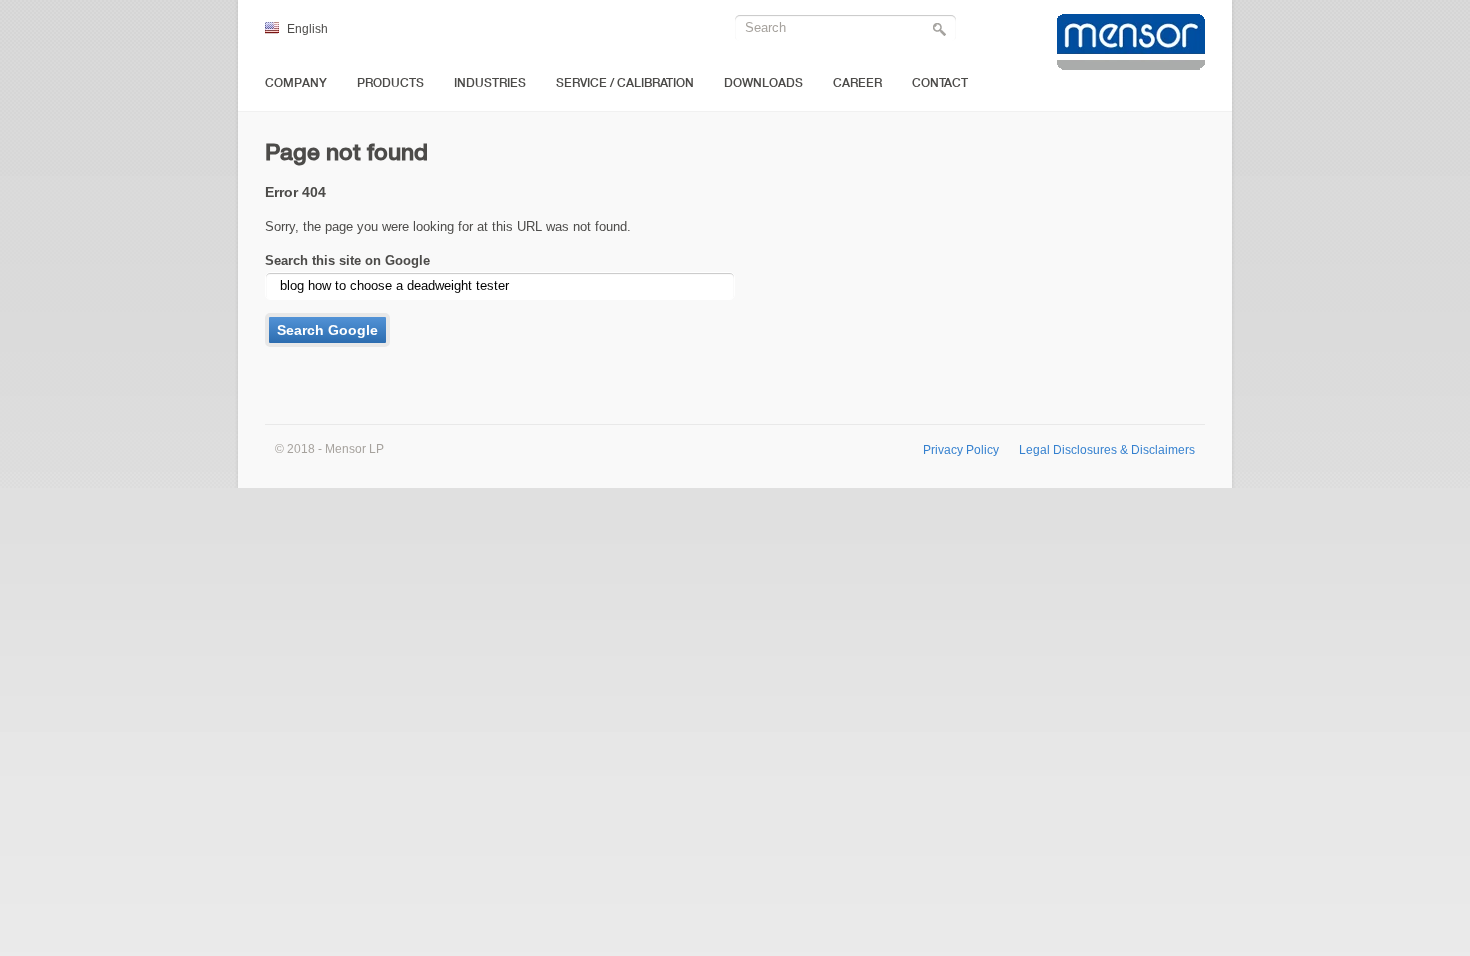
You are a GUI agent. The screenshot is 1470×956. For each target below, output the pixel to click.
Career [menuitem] (857, 83)
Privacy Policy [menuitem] (961, 449)
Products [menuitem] (390, 83)
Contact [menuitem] (940, 83)
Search (942, 30)
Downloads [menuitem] (763, 83)
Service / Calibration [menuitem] (625, 83)
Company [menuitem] (296, 83)
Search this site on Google (347, 260)
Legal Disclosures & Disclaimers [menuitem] (1107, 449)
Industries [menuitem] (490, 83)
